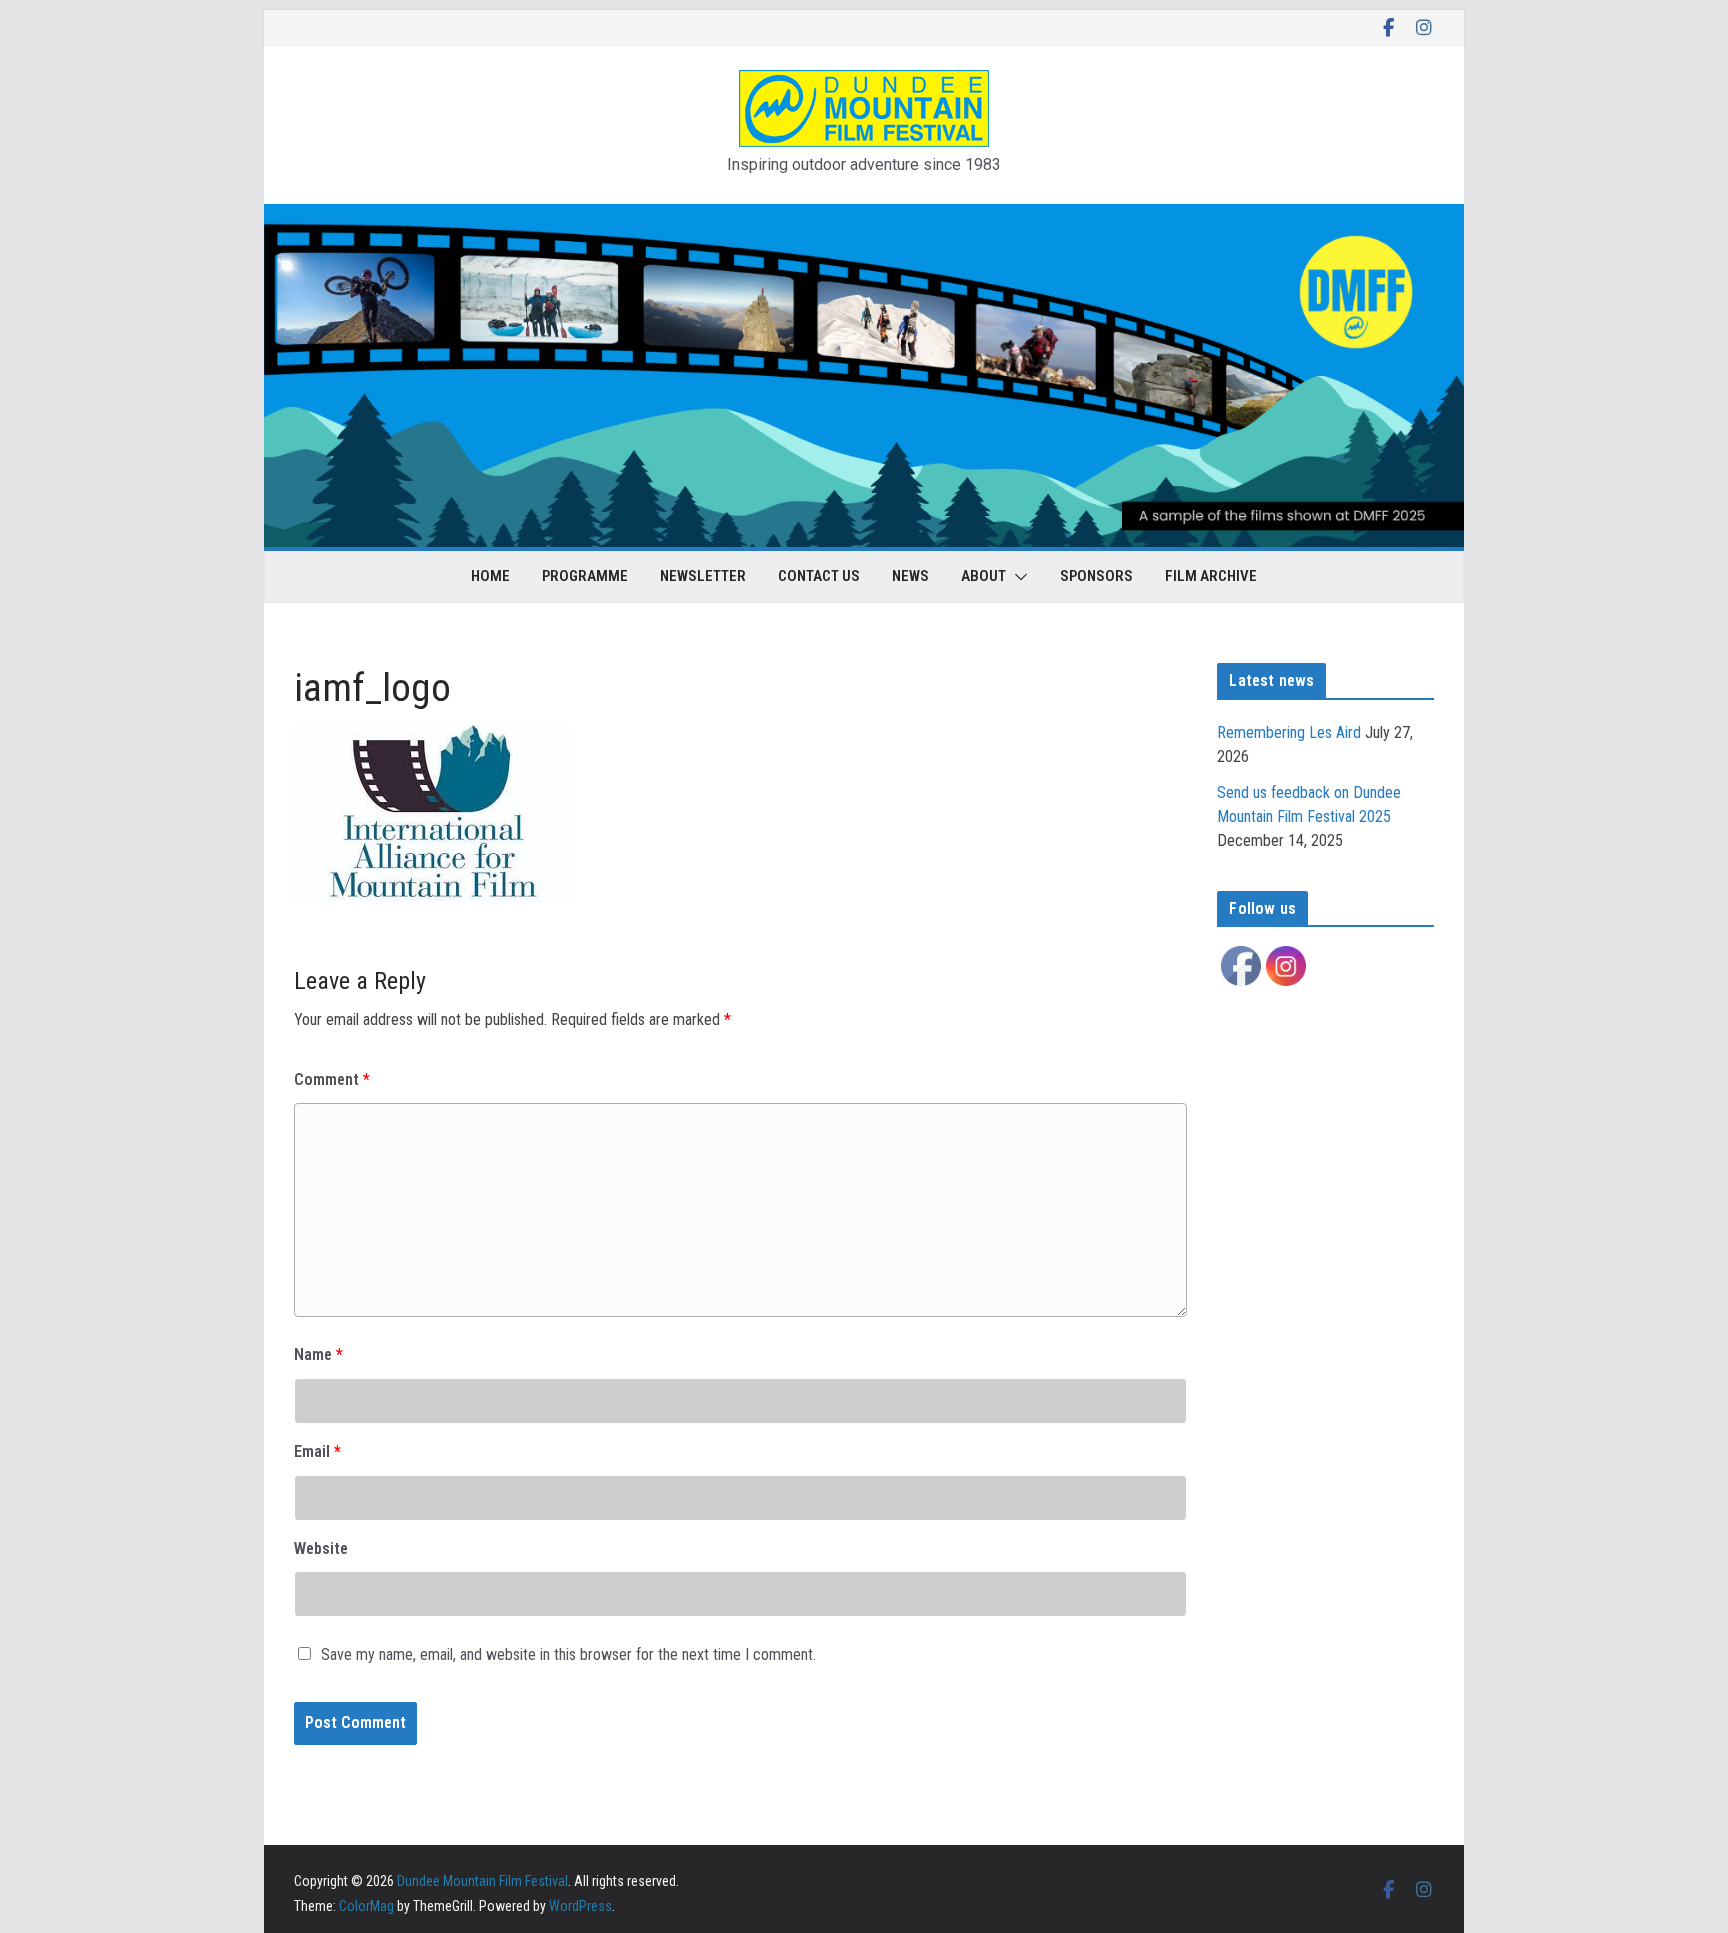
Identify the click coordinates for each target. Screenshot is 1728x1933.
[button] (1017, 577)
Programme (585, 576)
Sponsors (1096, 576)
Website (321, 1548)
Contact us (819, 576)
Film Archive (1211, 576)
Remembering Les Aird (1289, 732)
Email (317, 1451)
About (983, 576)
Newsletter (703, 576)
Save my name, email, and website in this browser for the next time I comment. (568, 1654)
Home (490, 576)
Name (318, 1354)
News (910, 576)
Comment (332, 1079)
